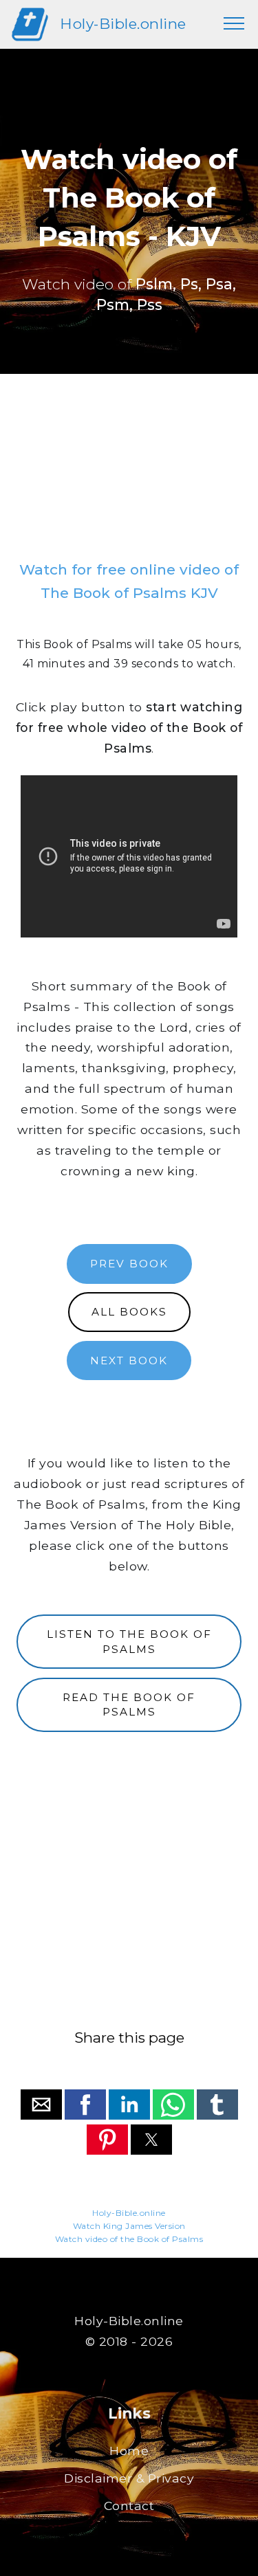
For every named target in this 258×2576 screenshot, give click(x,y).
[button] (41, 2105)
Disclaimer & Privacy (129, 2478)
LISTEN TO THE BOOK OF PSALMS (129, 1641)
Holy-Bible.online (123, 24)
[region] (129, 473)
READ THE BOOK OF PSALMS (129, 1705)
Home (129, 2451)
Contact (129, 2506)
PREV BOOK (129, 1264)
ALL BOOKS (129, 1312)
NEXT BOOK (129, 1361)
